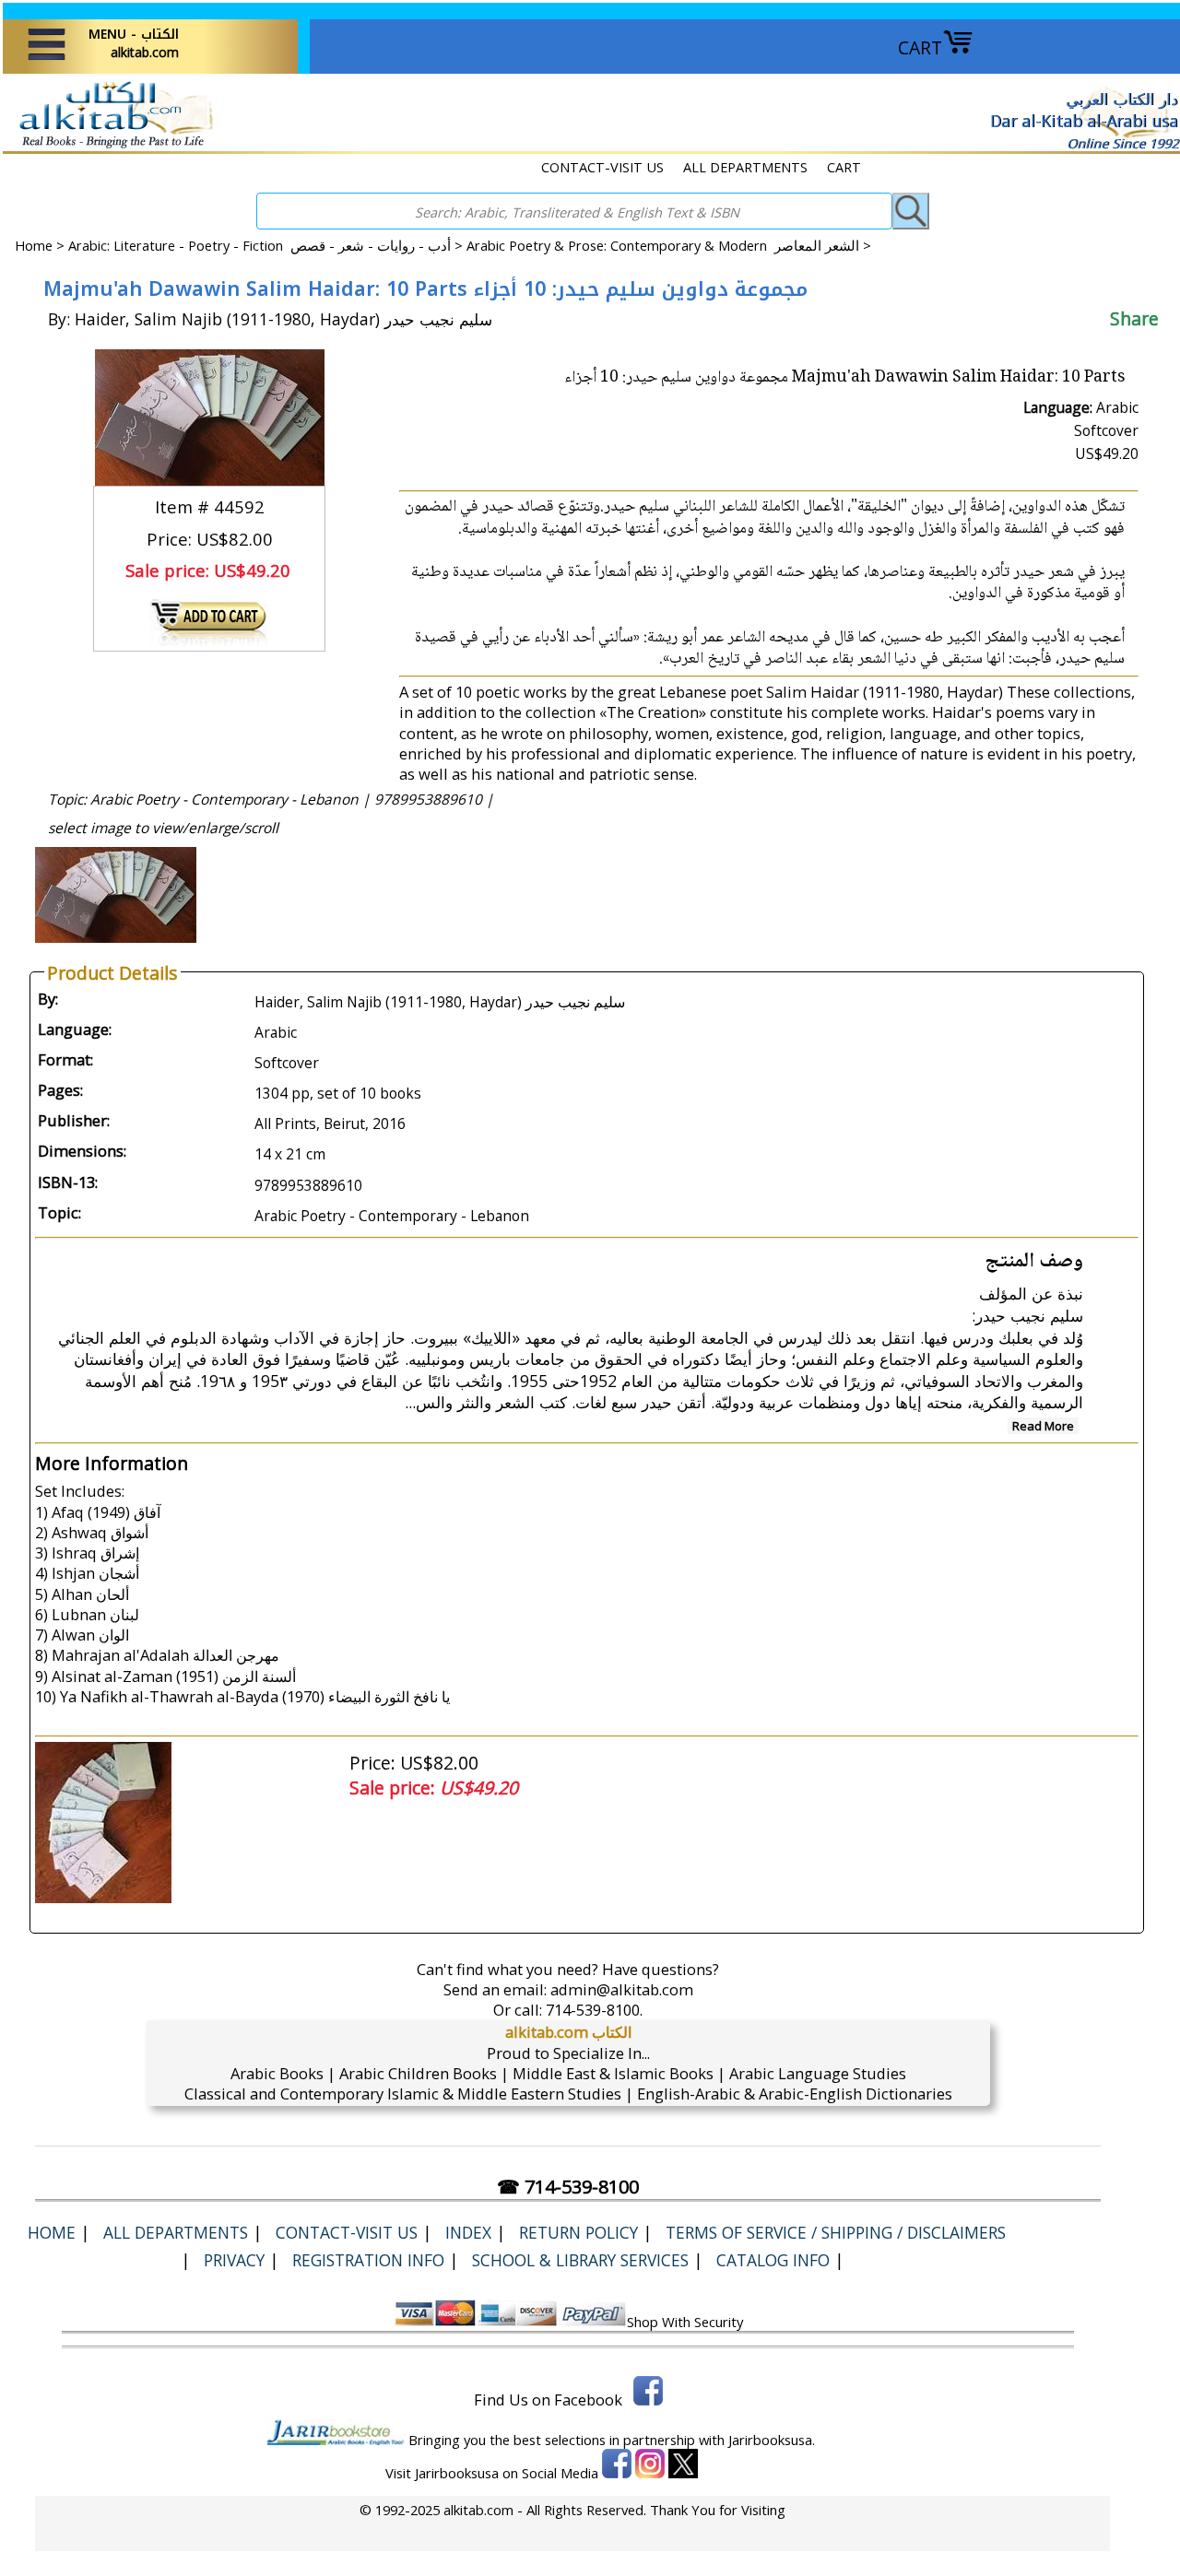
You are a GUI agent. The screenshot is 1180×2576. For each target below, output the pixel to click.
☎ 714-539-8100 (568, 2187)
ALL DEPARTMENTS (745, 167)
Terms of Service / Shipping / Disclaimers (836, 2232)
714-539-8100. (594, 2010)
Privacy (234, 2260)
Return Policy (578, 2232)
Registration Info (368, 2260)
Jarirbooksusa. (772, 2440)
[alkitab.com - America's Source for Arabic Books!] (111, 146)
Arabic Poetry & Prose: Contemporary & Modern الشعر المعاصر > (669, 245)
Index (468, 2232)
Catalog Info (773, 2260)
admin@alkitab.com (622, 1989)
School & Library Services (580, 2260)
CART (920, 47)
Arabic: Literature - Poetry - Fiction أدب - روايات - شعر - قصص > (267, 245)
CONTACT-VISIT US (602, 167)
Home (34, 245)
